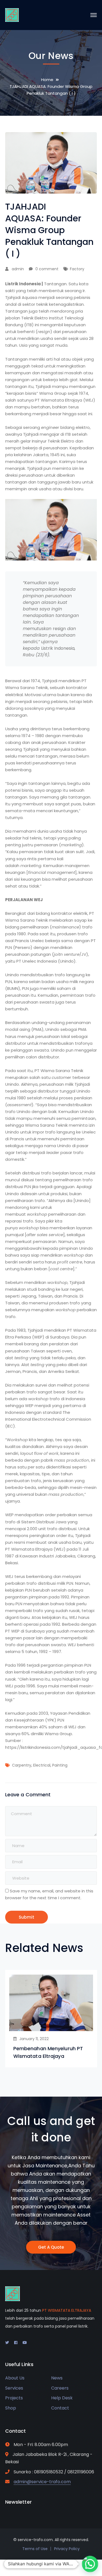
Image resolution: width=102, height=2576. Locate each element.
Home (47, 80)
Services (14, 2388)
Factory (77, 269)
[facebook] (16, 2343)
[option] (51, 2019)
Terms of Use (35, 2549)
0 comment (47, 269)
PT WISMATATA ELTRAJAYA (67, 2310)
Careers (60, 2388)
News (57, 2378)
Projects (14, 2398)
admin (18, 269)
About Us (15, 2378)
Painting (60, 1765)
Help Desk (62, 2398)
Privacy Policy (67, 2549)
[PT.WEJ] (12, 15)
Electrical (42, 1765)
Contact (60, 2408)
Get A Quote (51, 2247)
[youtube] (25, 2343)
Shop (11, 2408)
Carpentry (22, 1765)
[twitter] (7, 2343)
